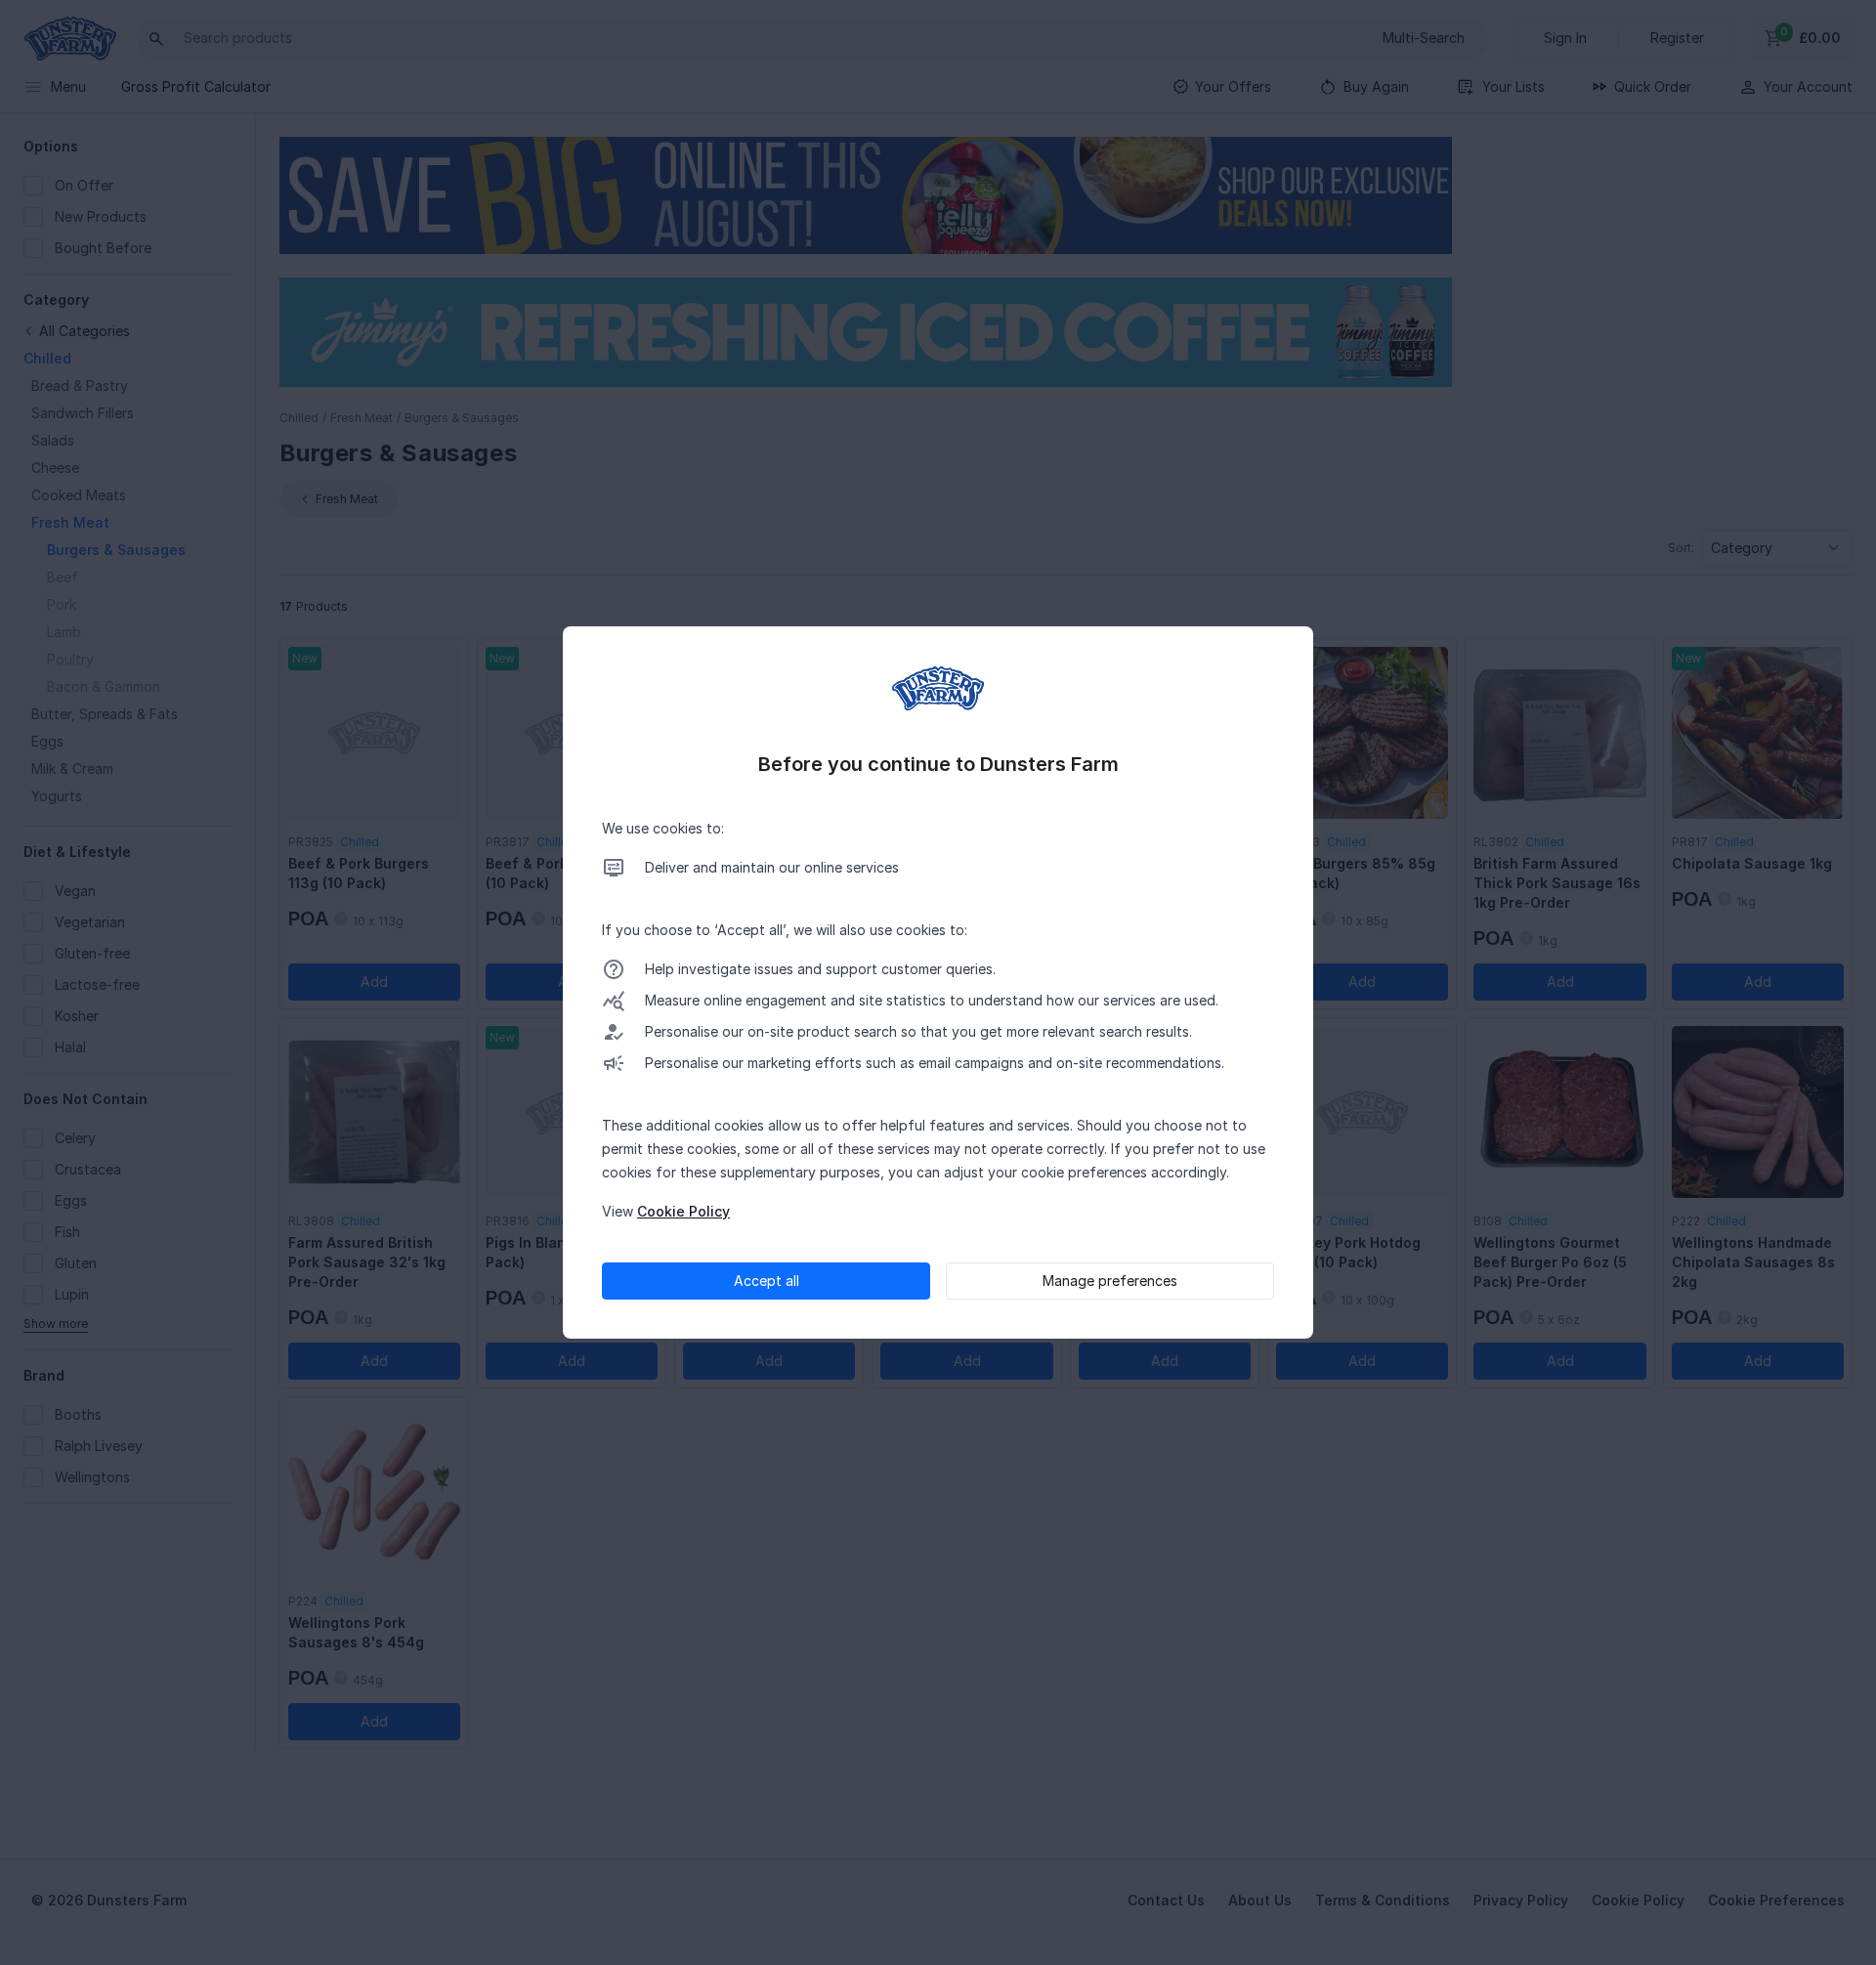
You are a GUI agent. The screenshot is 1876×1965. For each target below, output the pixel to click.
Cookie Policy (683, 1211)
